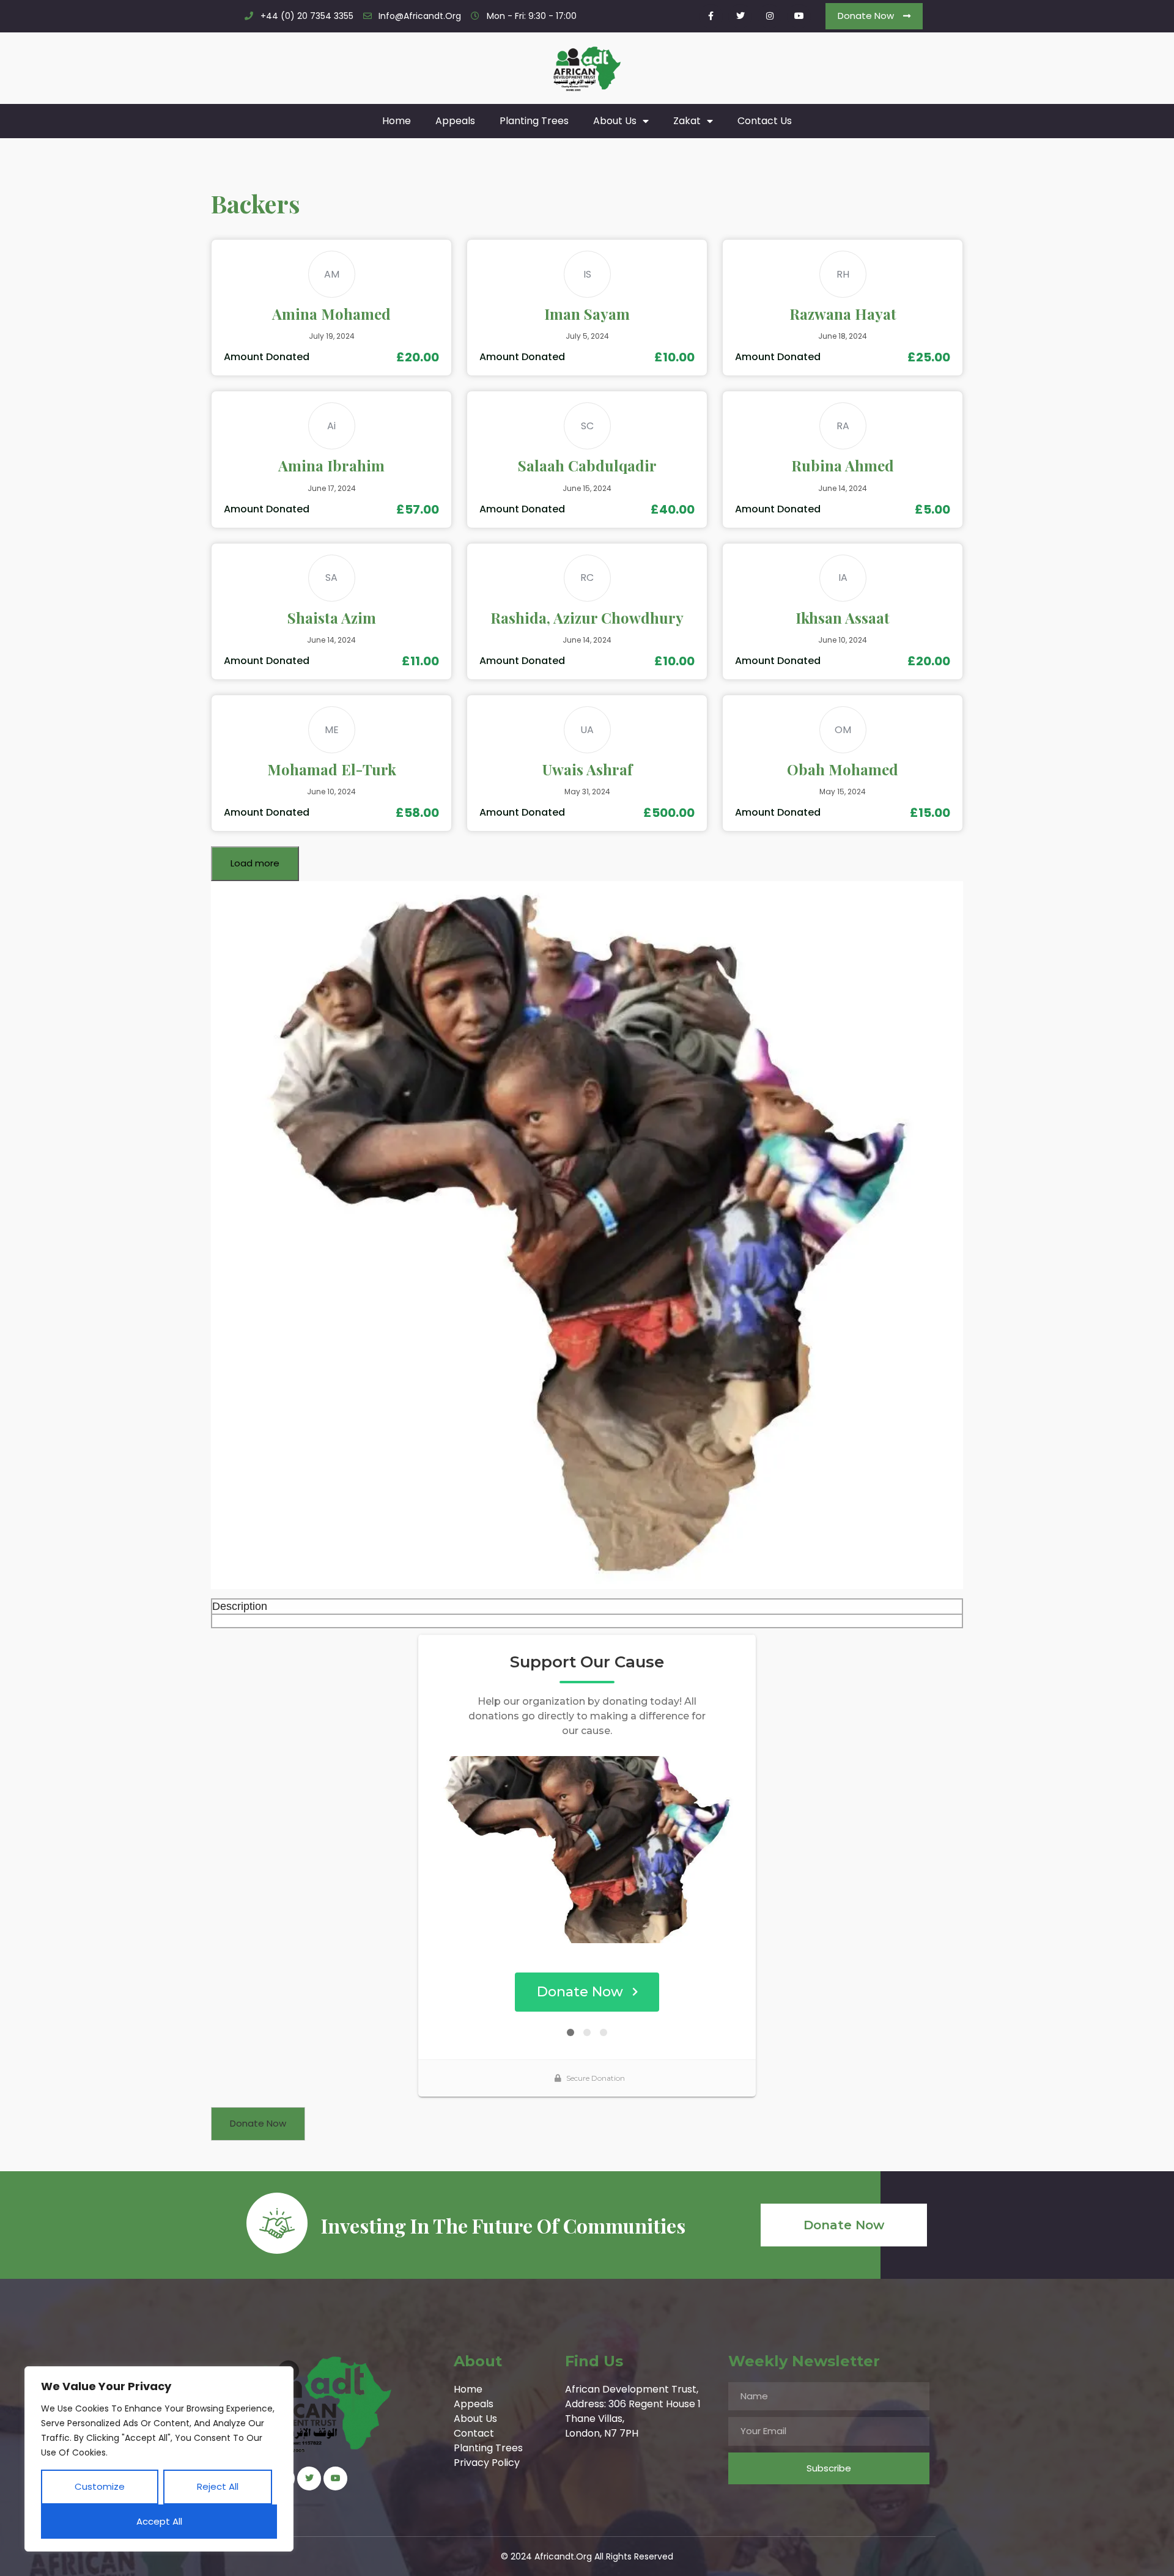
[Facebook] (711, 16)
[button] (874, 16)
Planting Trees (534, 121)
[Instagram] (770, 16)
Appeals (455, 121)
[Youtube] (799, 16)
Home (397, 121)
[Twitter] (740, 16)
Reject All (218, 2486)
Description (240, 1606)
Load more (255, 863)
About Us (615, 121)
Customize (100, 2486)
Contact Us (765, 121)
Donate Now (258, 2123)
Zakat (687, 121)
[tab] (587, 1607)
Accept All (159, 2521)
